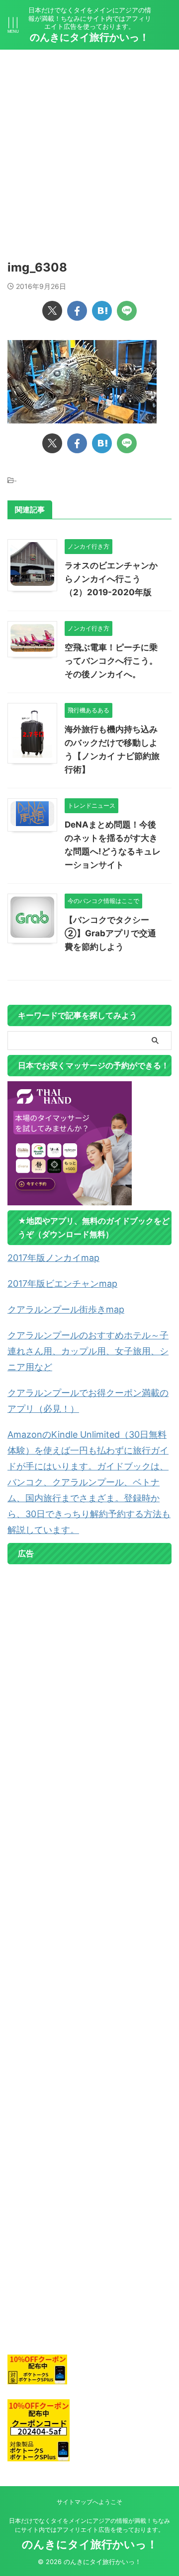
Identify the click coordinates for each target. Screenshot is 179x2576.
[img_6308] (102, 311)
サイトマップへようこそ (89, 2502)
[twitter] (52, 311)
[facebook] (77, 311)
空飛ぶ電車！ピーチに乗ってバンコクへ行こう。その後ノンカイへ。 (111, 661)
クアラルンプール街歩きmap (66, 1309)
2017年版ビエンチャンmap (62, 1284)
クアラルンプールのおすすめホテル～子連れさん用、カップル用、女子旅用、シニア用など (88, 1351)
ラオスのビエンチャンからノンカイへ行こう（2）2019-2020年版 (111, 579)
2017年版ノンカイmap (53, 1258)
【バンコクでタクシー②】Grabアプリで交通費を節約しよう (110, 933)
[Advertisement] (89, 144)
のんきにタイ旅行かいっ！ (89, 37)
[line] (127, 311)
